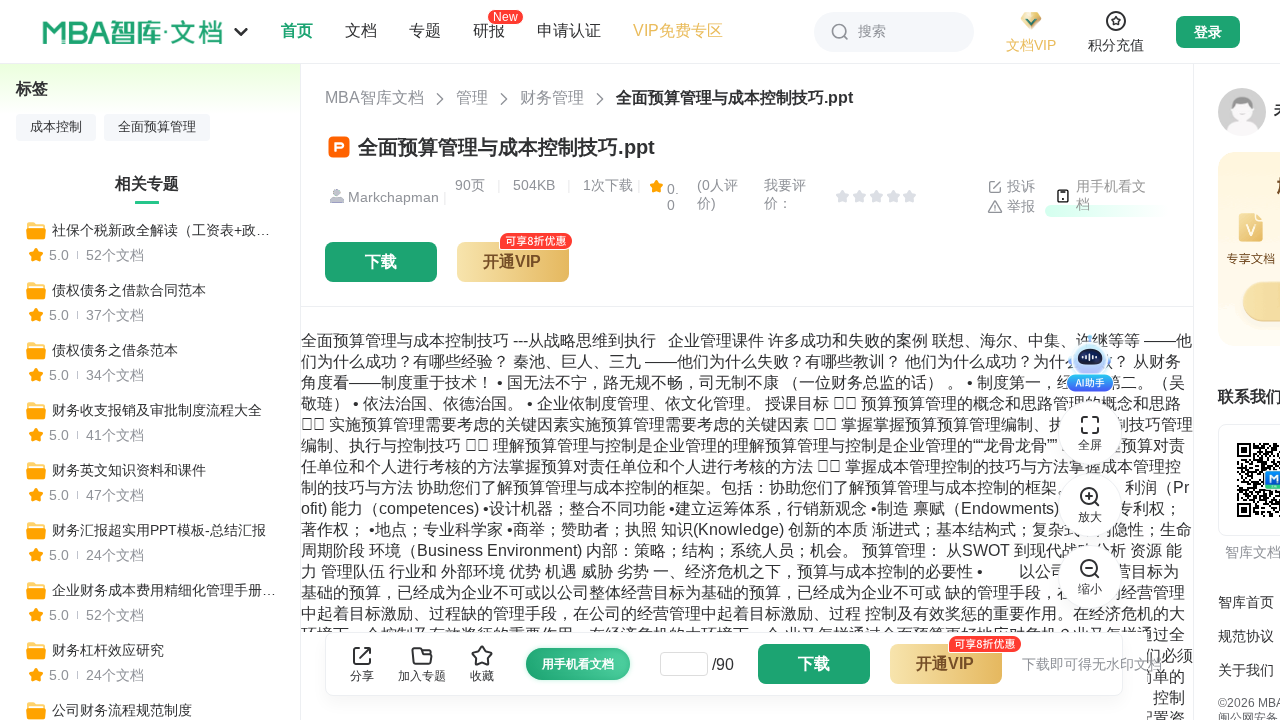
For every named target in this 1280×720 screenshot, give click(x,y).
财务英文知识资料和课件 (129, 470)
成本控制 (56, 127)
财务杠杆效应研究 (108, 650)
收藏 (482, 676)
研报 (489, 30)
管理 (472, 97)
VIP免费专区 (678, 30)
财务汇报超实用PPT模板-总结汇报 (159, 530)
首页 (297, 30)
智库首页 (1246, 602)
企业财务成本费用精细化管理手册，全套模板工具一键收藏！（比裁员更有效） (167, 590)
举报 (1019, 206)
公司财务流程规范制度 (122, 710)
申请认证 (569, 30)
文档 (361, 30)
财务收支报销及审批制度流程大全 (157, 410)
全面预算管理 (157, 127)
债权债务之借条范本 (115, 350)
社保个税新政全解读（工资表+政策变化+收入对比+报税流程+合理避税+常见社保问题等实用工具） (167, 230)
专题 (425, 30)
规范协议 (1246, 636)
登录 (1208, 32)
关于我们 (1246, 670)
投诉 (1019, 186)
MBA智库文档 (374, 97)
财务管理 (552, 97)
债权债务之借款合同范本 (129, 290)
